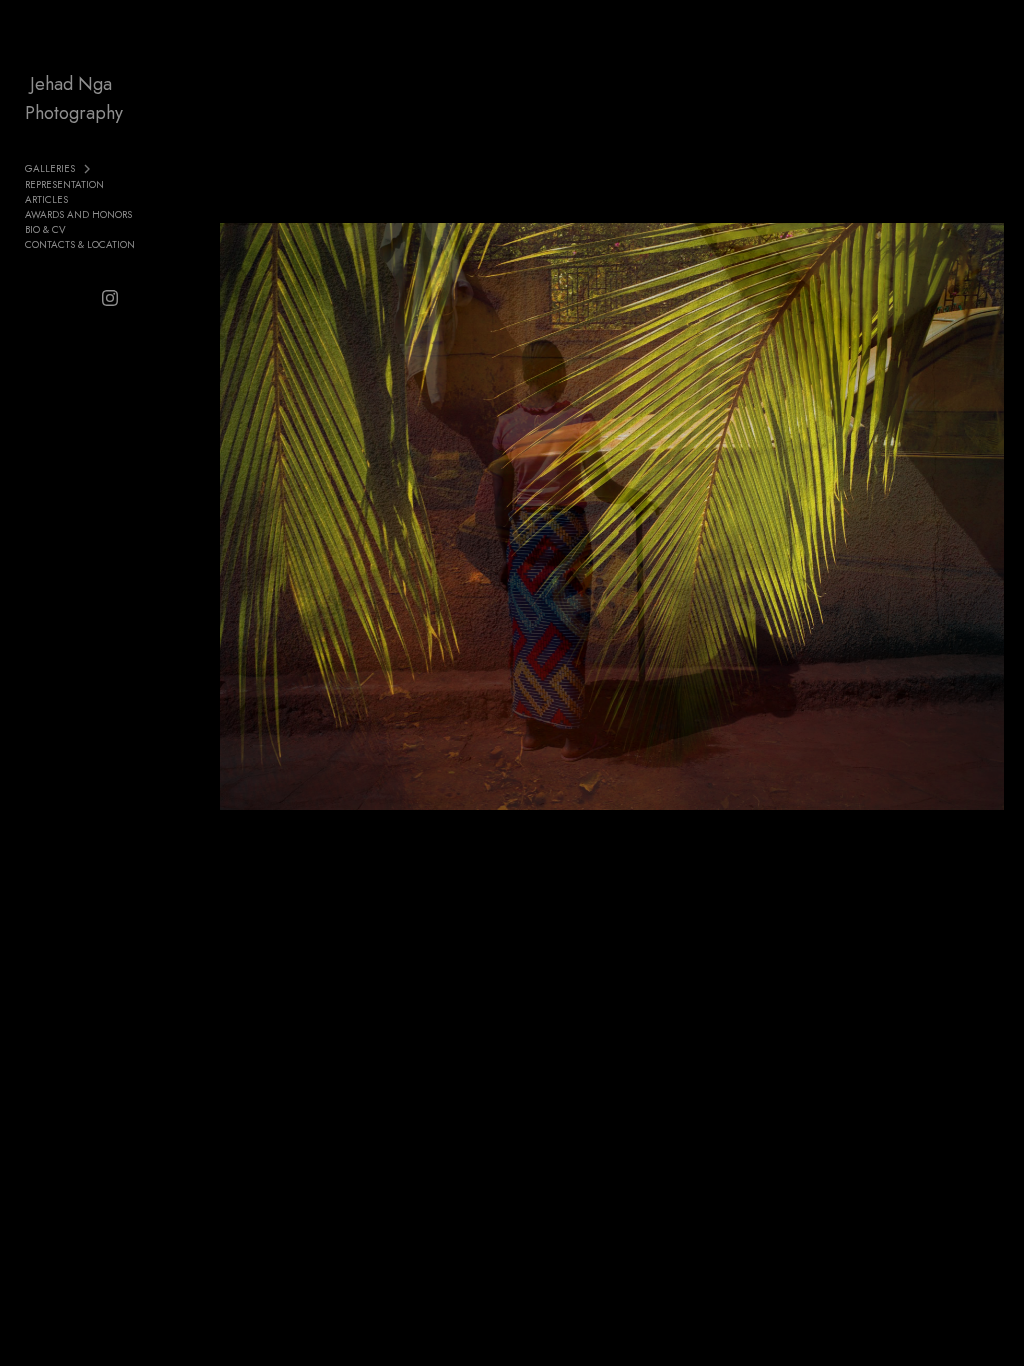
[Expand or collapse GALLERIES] (88, 169)
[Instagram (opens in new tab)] (110, 298)
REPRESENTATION (64, 184)
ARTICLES (46, 199)
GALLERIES (50, 168)
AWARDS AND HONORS (78, 214)
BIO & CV (45, 229)
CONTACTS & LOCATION (80, 244)
